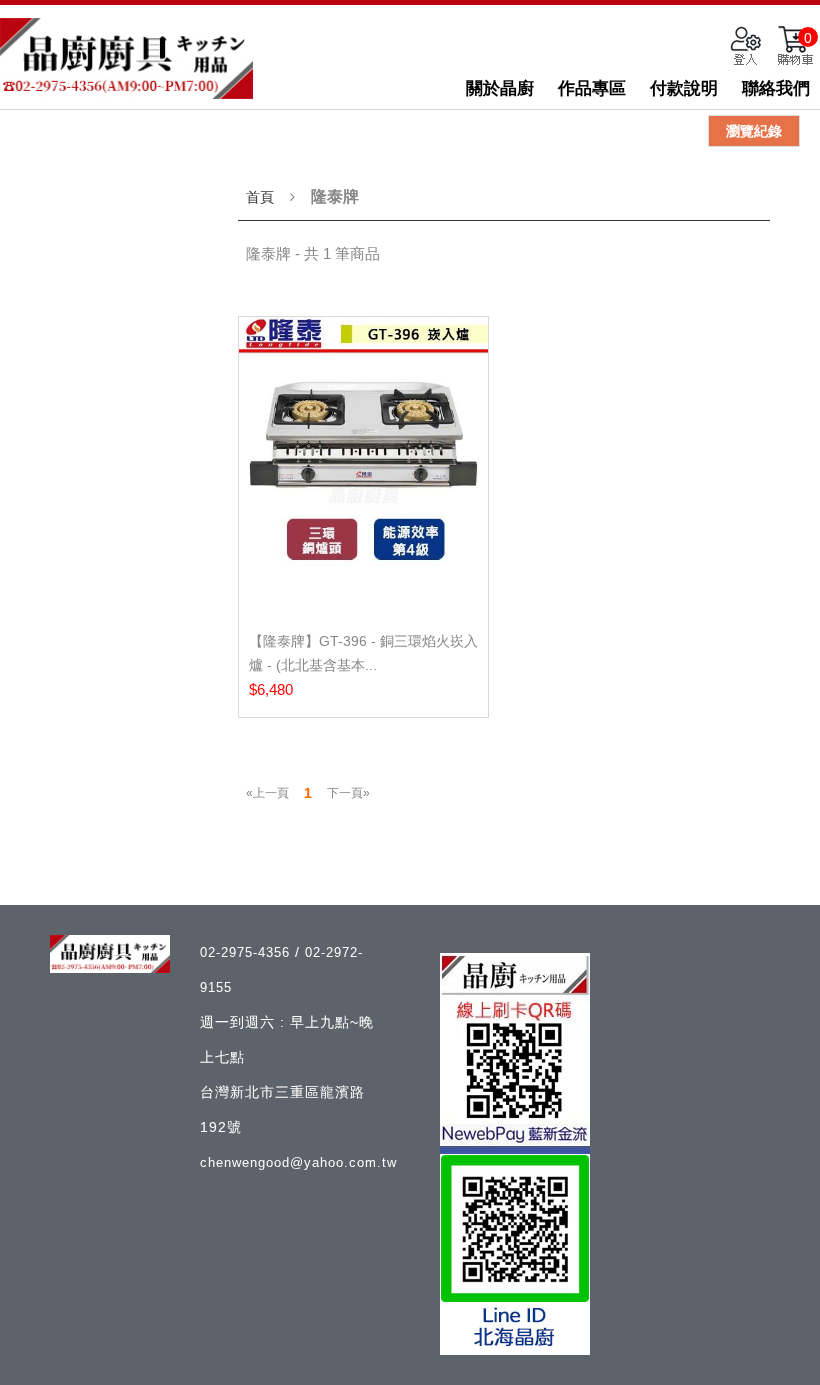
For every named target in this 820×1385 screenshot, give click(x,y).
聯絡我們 (776, 88)
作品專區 (592, 88)
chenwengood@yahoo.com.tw (298, 1162)
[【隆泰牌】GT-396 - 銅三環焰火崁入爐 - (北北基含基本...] (363, 466)
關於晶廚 (500, 88)
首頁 (260, 197)
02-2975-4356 (247, 952)
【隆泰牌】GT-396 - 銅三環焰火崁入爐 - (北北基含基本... (363, 653)
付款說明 (684, 88)
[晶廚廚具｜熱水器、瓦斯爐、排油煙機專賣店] (126, 58)
